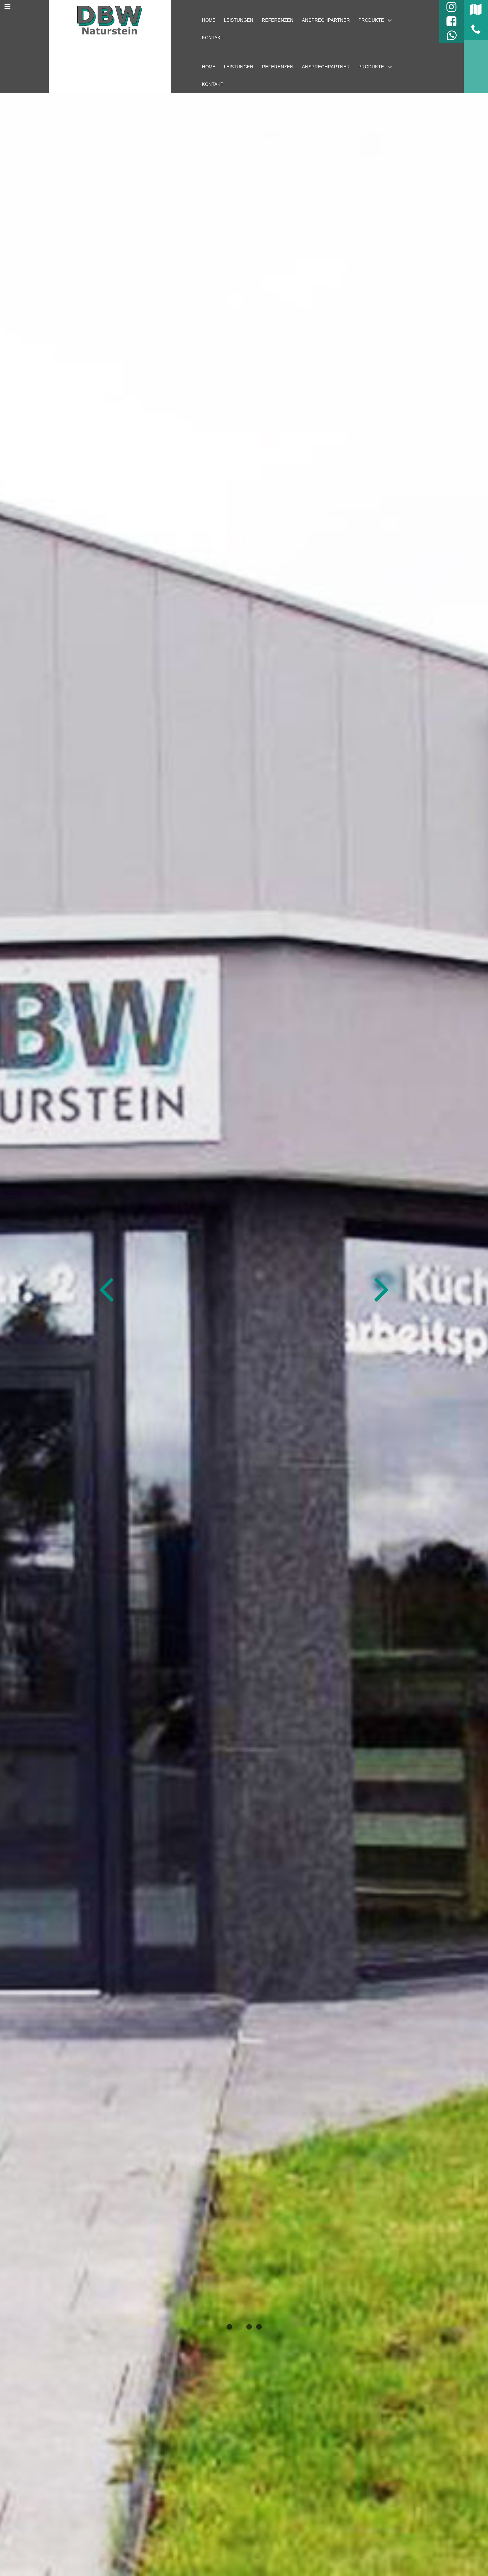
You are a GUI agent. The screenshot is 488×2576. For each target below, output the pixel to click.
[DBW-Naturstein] (110, 20)
